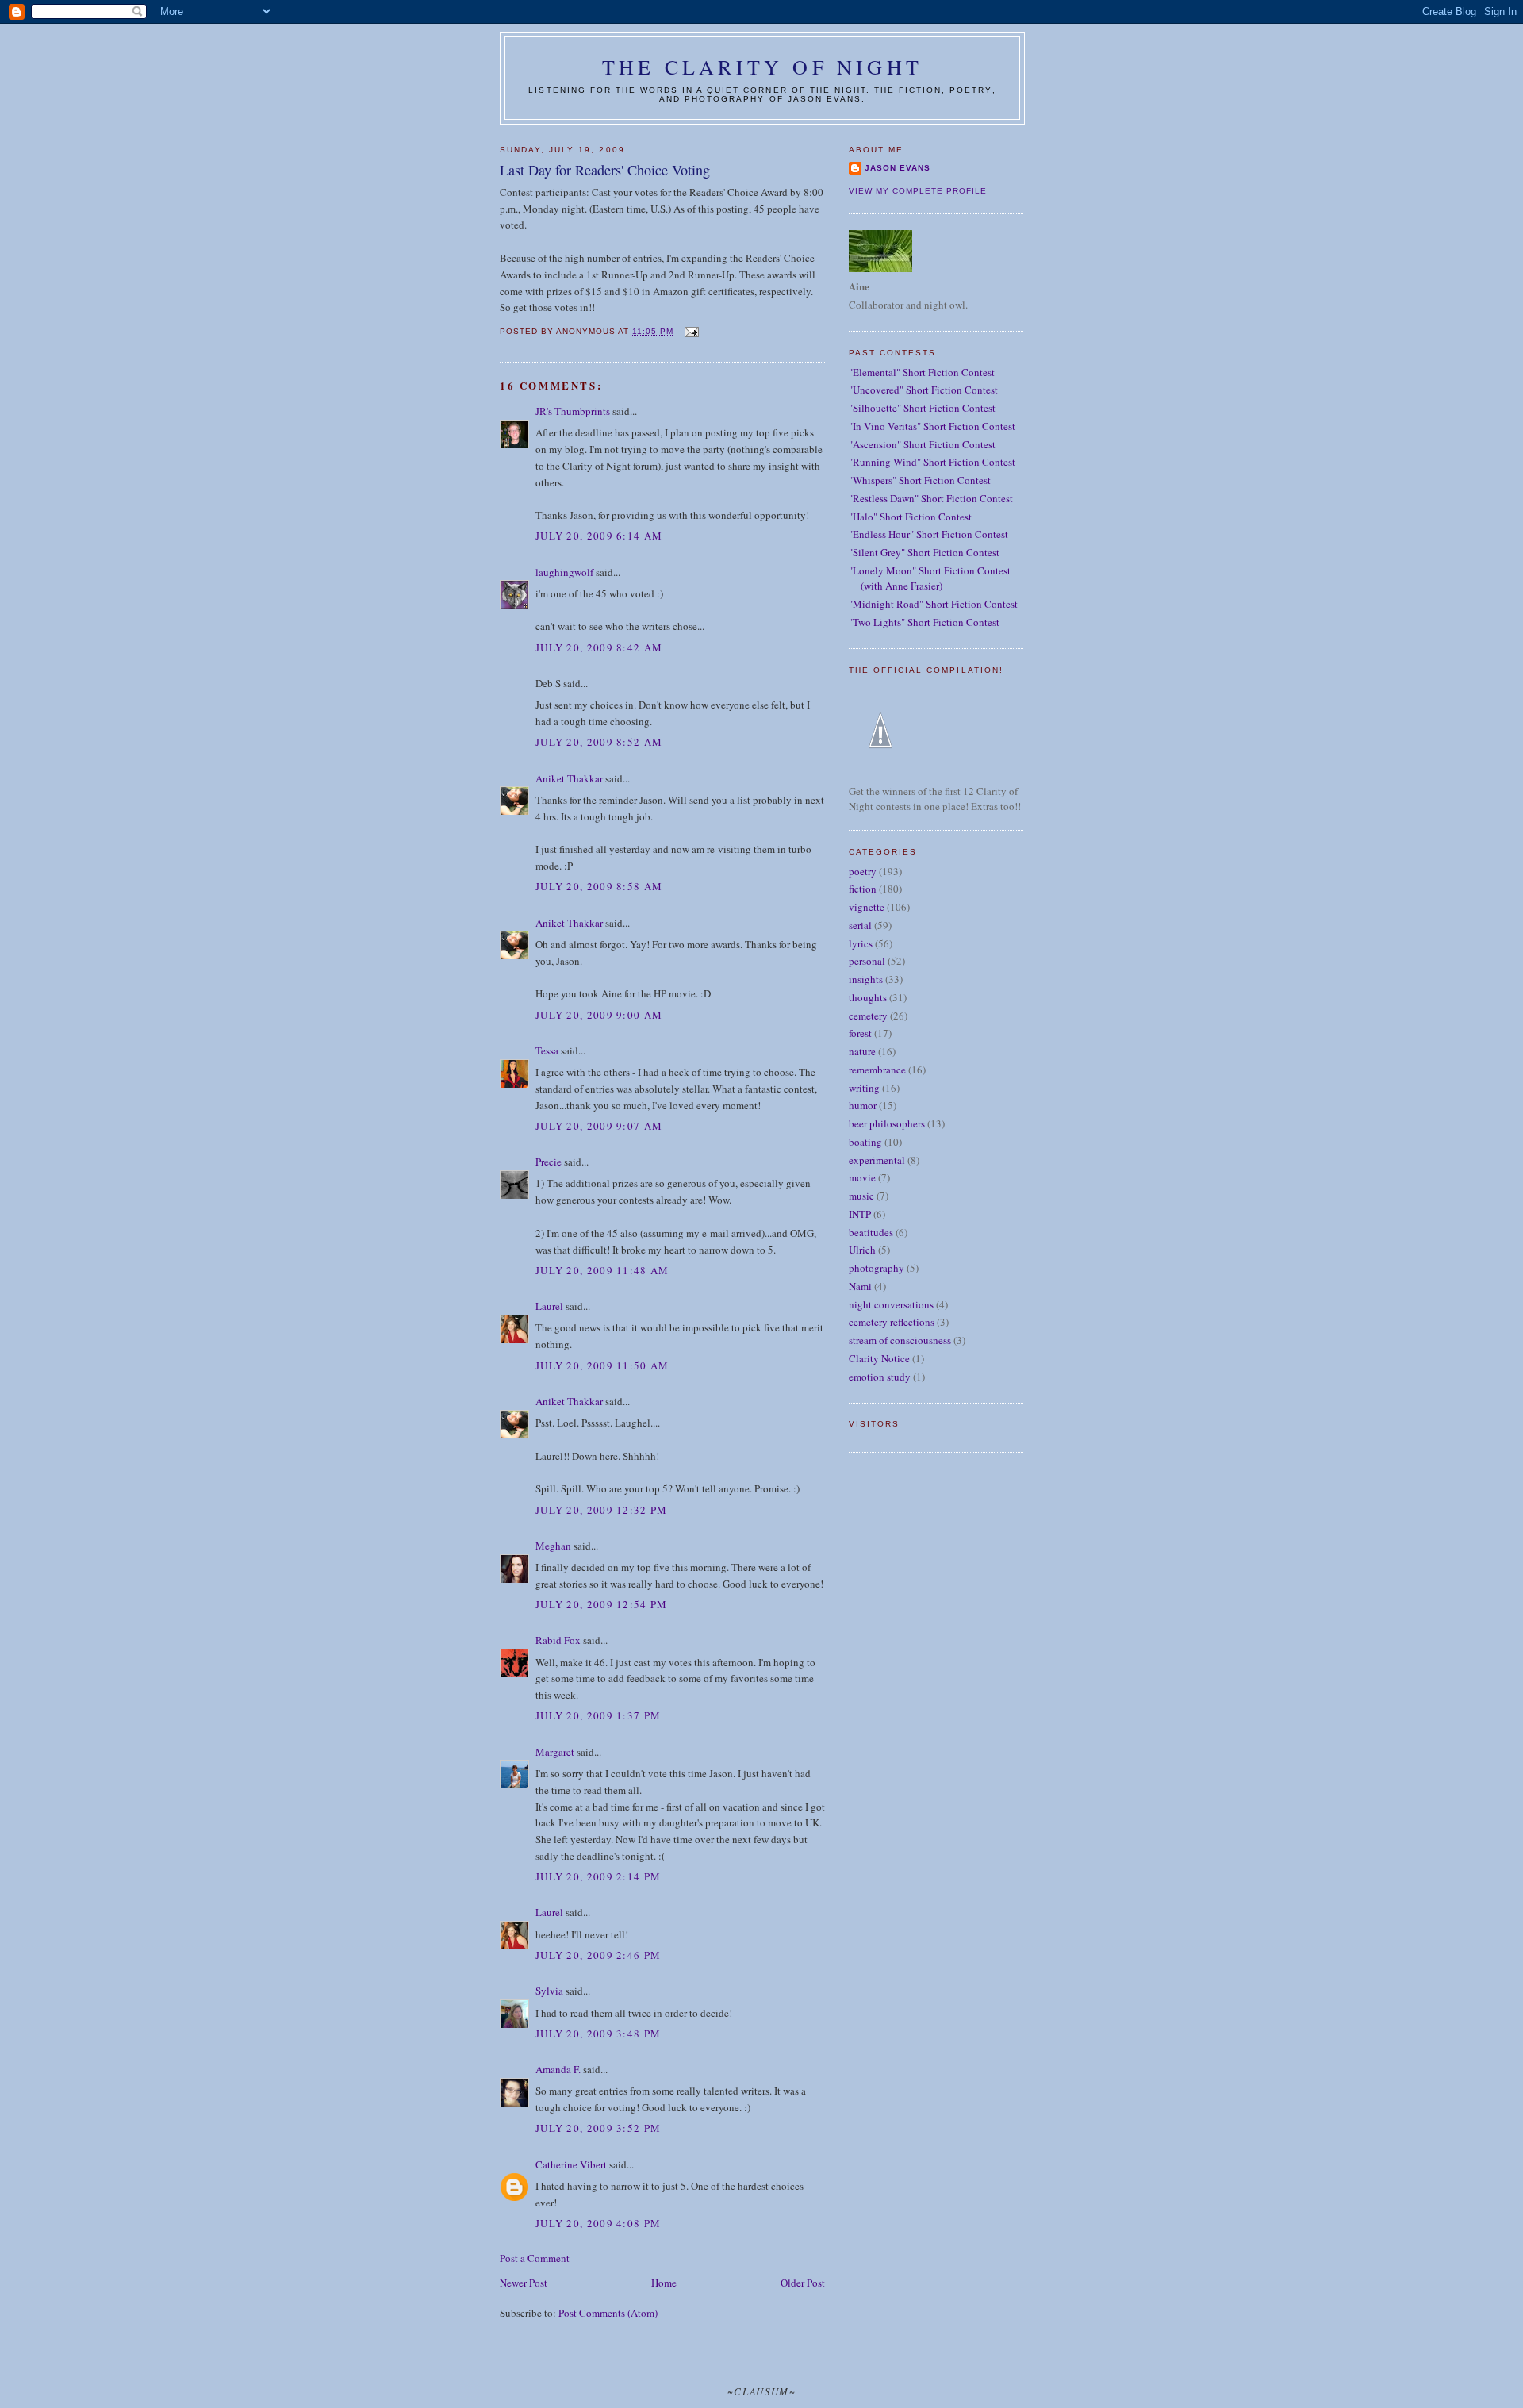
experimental (877, 1160)
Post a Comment (535, 2258)
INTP (860, 1214)
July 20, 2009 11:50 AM (602, 1365)
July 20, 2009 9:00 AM (599, 1015)
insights (866, 979)
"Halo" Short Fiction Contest (910, 517)
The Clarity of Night (762, 67)
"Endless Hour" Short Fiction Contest (928, 534)
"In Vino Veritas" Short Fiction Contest (932, 426)
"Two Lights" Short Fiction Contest (924, 622)
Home (664, 2283)
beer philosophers (887, 1123)
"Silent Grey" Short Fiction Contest (924, 552)
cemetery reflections (892, 1322)
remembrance (877, 1070)
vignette (867, 907)
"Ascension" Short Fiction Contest (922, 444)
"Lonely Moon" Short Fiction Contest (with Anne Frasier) (930, 578)
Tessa (547, 1050)
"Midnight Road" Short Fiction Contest (933, 604)
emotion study (880, 1377)
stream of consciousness (900, 1340)
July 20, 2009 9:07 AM (599, 1126)
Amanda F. (558, 2069)
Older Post (803, 2283)
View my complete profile (918, 191)
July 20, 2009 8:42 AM (599, 647)
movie (862, 1177)
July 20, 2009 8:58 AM (599, 886)
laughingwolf (564, 572)
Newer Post (524, 2283)
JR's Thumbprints (573, 411)
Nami (860, 1286)
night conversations (891, 1304)
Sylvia (549, 1991)
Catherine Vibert (571, 2164)
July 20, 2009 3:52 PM (598, 2128)
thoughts (868, 997)
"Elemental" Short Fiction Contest (922, 372)
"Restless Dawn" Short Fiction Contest (931, 498)
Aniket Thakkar (569, 778)
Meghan (553, 1546)
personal (867, 961)
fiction (863, 889)
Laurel (549, 1306)
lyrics (861, 943)
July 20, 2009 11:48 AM (602, 1270)
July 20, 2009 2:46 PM (598, 1955)
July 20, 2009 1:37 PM (598, 1715)
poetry (863, 871)
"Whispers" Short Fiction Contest (920, 480)
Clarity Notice (879, 1358)
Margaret (555, 1752)
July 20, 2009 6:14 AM (599, 536)
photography (877, 1268)
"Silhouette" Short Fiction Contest (922, 408)
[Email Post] (691, 331)
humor (863, 1105)
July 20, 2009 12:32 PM (602, 1510)
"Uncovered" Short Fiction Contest (923, 390)
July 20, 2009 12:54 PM (602, 1604)
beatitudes (871, 1232)
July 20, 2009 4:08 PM (598, 2223)
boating (865, 1142)
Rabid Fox (558, 1640)
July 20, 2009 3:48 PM (598, 2034)
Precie (549, 1162)
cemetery (868, 1016)
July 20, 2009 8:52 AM (599, 742)
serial (860, 925)
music (861, 1196)
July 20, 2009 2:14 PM (598, 1876)
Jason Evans (898, 168)
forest (860, 1033)
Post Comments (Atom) (608, 2313)
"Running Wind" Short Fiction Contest (932, 462)
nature (862, 1051)
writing (864, 1088)
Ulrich (862, 1250)
